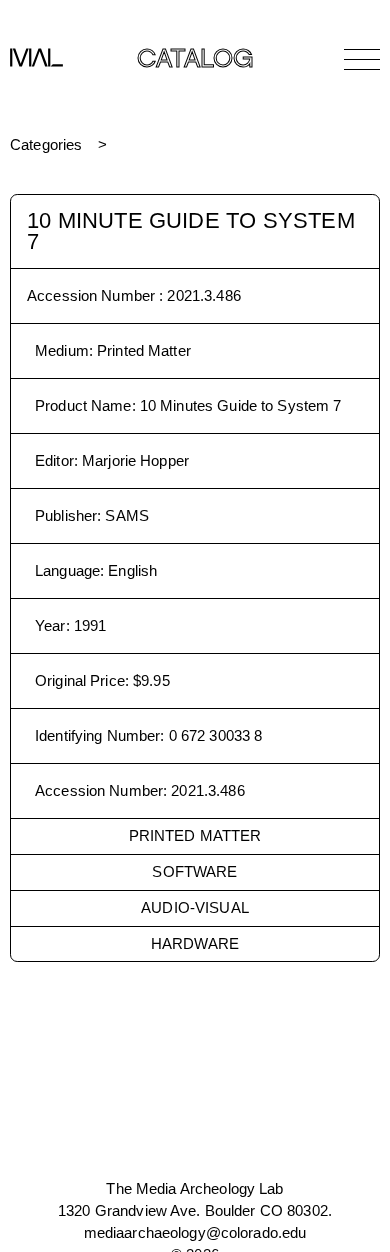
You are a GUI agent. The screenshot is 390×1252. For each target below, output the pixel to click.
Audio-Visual (195, 907)
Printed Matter (195, 835)
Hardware (195, 943)
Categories (46, 144)
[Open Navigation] (362, 59)
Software (194, 871)
